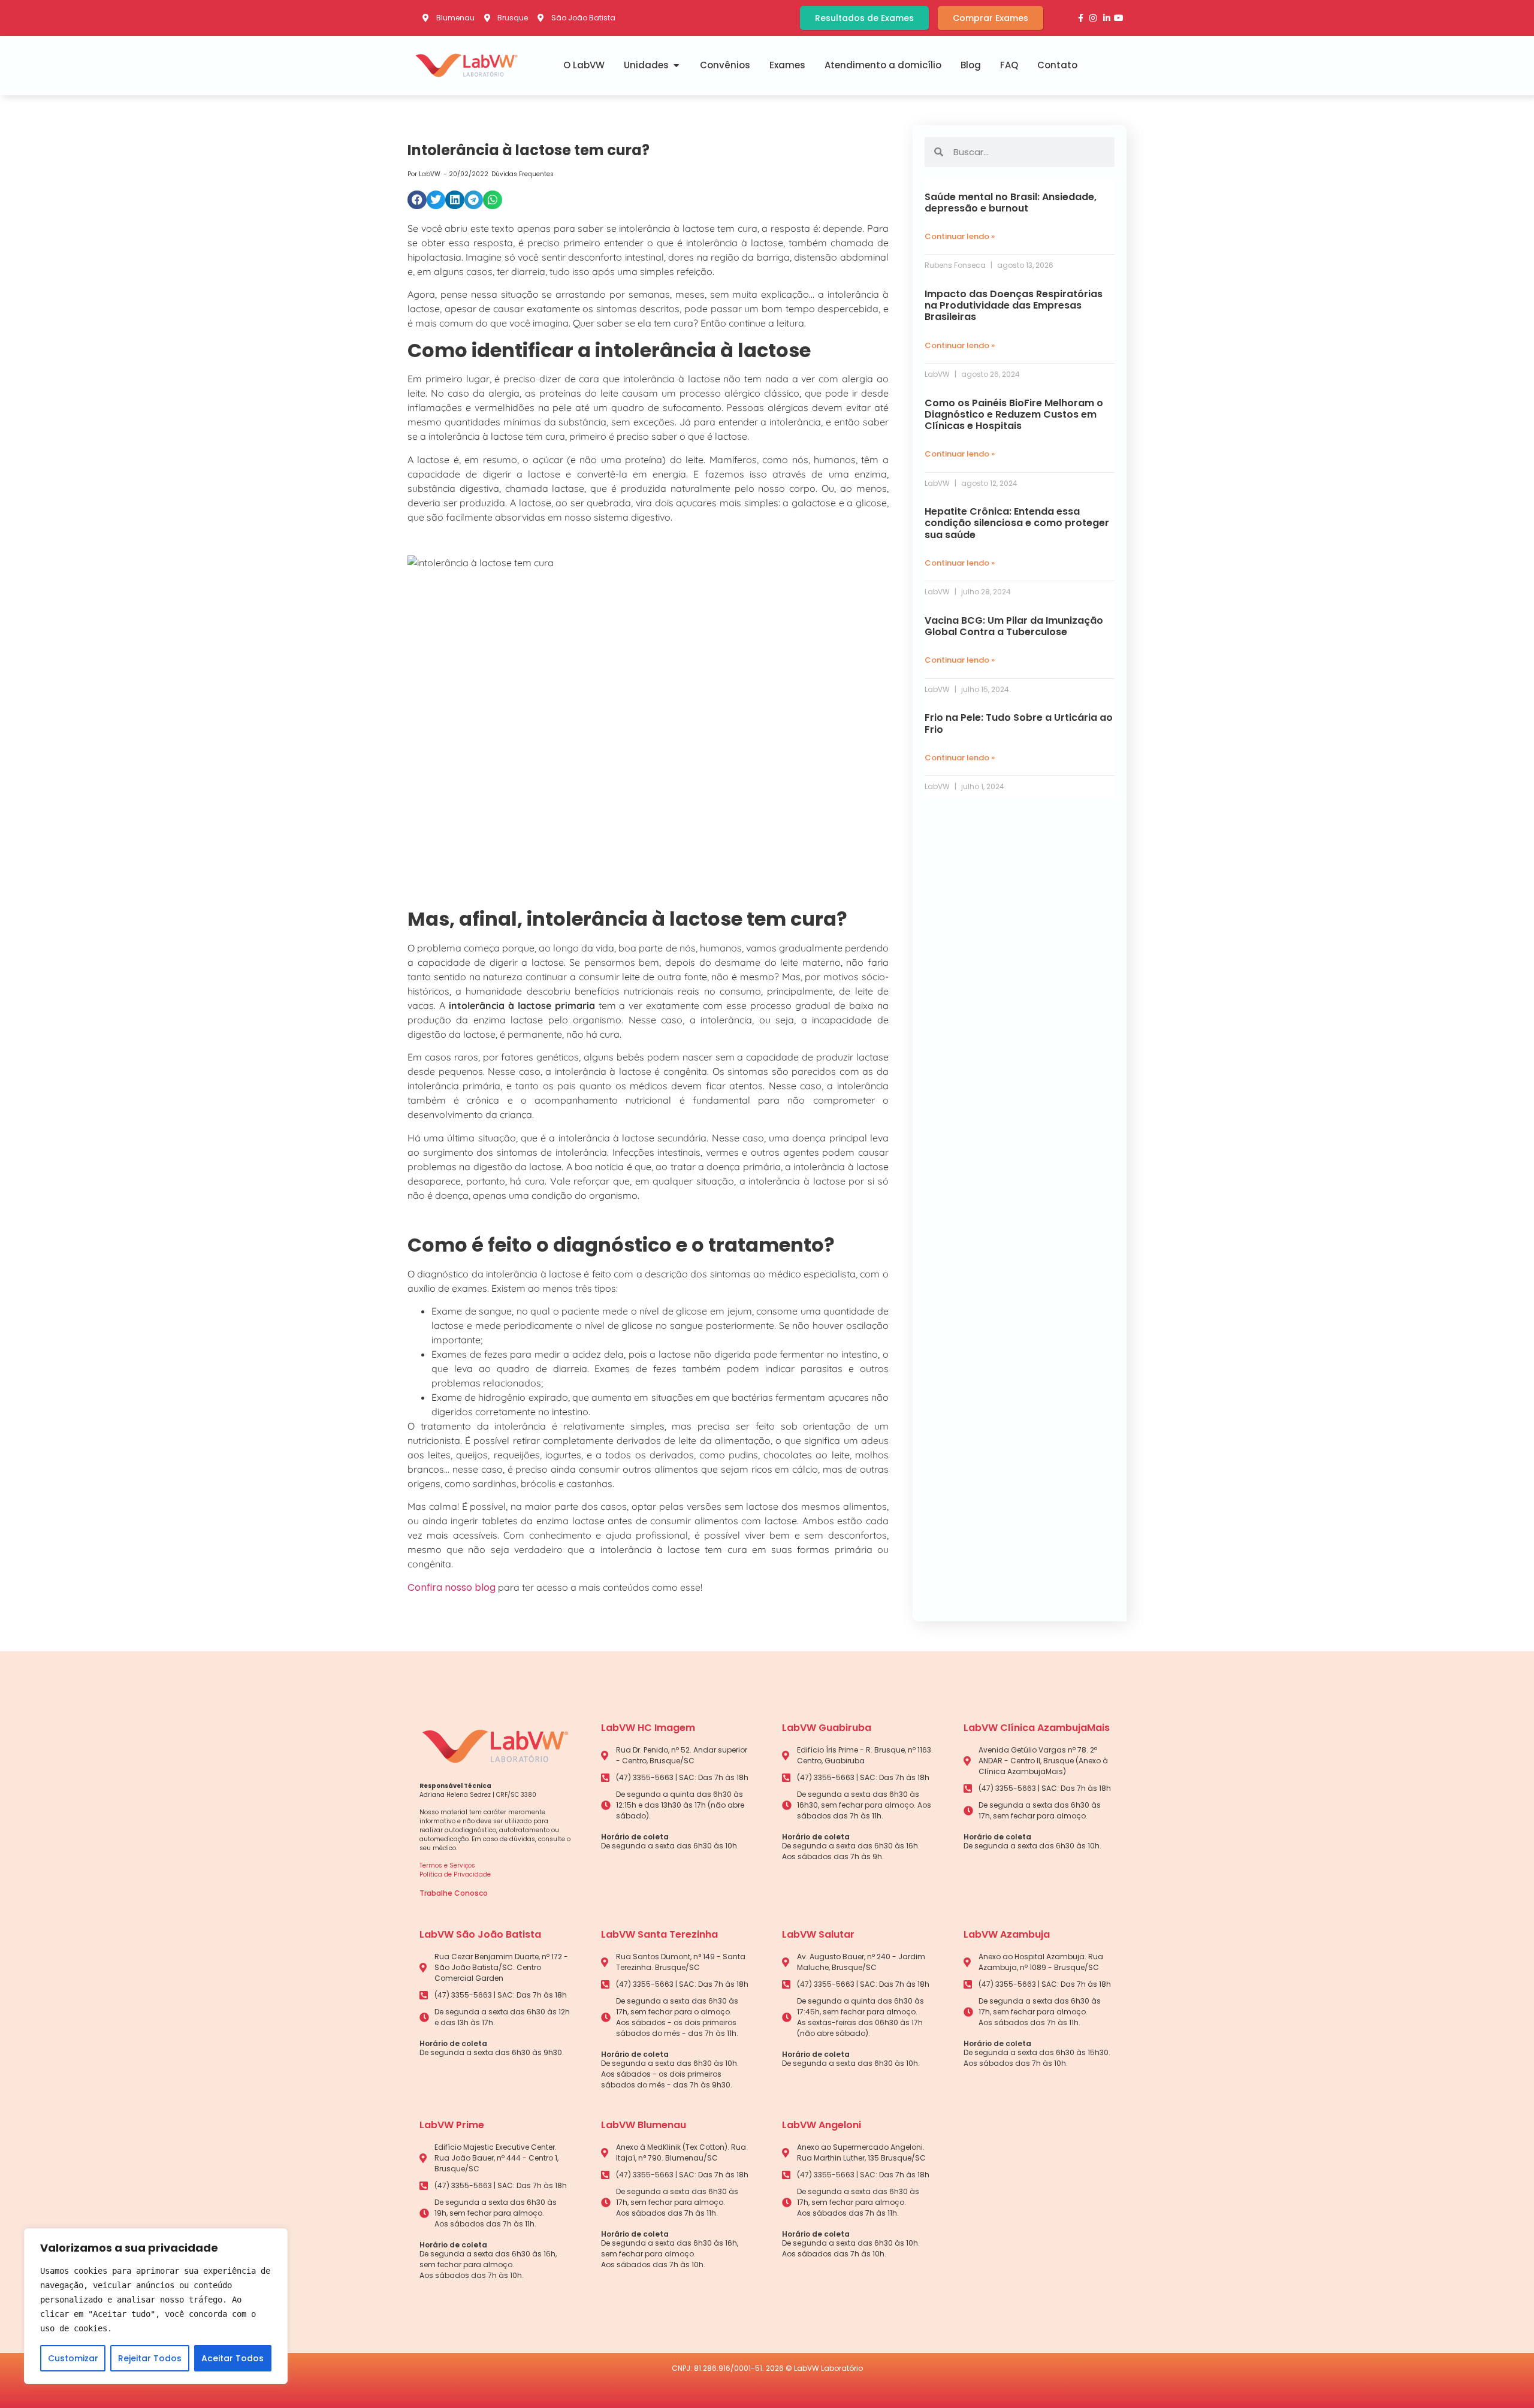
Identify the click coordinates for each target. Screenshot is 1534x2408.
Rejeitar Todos (150, 2358)
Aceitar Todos (232, 2358)
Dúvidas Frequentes (523, 174)
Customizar (73, 2358)
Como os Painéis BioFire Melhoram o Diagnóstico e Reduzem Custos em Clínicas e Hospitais (1014, 414)
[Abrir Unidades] (676, 66)
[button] (417, 200)
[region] (156, 2306)
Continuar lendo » (960, 236)
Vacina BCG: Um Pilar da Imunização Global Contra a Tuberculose (1014, 626)
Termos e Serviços (447, 1865)
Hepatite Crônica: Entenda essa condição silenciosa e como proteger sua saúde (1017, 523)
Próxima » (1056, 808)
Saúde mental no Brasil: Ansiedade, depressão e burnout (1011, 203)
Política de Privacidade (455, 1874)
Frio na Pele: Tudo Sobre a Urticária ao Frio (1019, 723)
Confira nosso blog (452, 1587)
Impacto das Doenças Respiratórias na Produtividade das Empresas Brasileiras (1014, 305)
